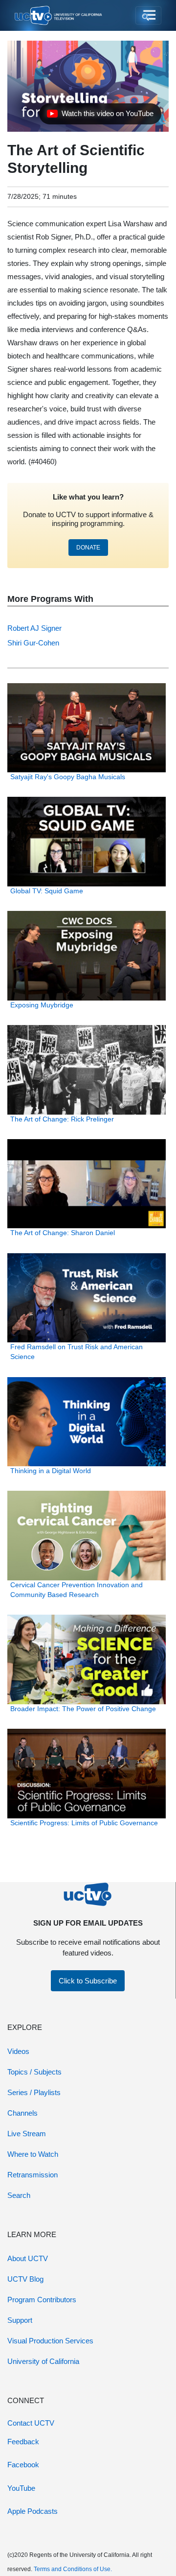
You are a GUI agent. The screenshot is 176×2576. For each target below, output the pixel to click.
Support (20, 2320)
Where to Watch (33, 2154)
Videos (18, 2051)
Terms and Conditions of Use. (73, 2569)
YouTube (21, 2488)
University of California (43, 2361)
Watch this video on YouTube (100, 116)
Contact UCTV (31, 2423)
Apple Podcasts (33, 2511)
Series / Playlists (34, 2092)
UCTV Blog (25, 2279)
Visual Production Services (50, 2341)
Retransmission (33, 2175)
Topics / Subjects (34, 2072)
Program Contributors (42, 2300)
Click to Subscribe (88, 1981)
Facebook (23, 2465)
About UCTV (28, 2258)
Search (19, 2195)
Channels (22, 2113)
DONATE (88, 548)
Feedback (23, 2442)
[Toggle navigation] (148, 16)
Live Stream (27, 2134)
